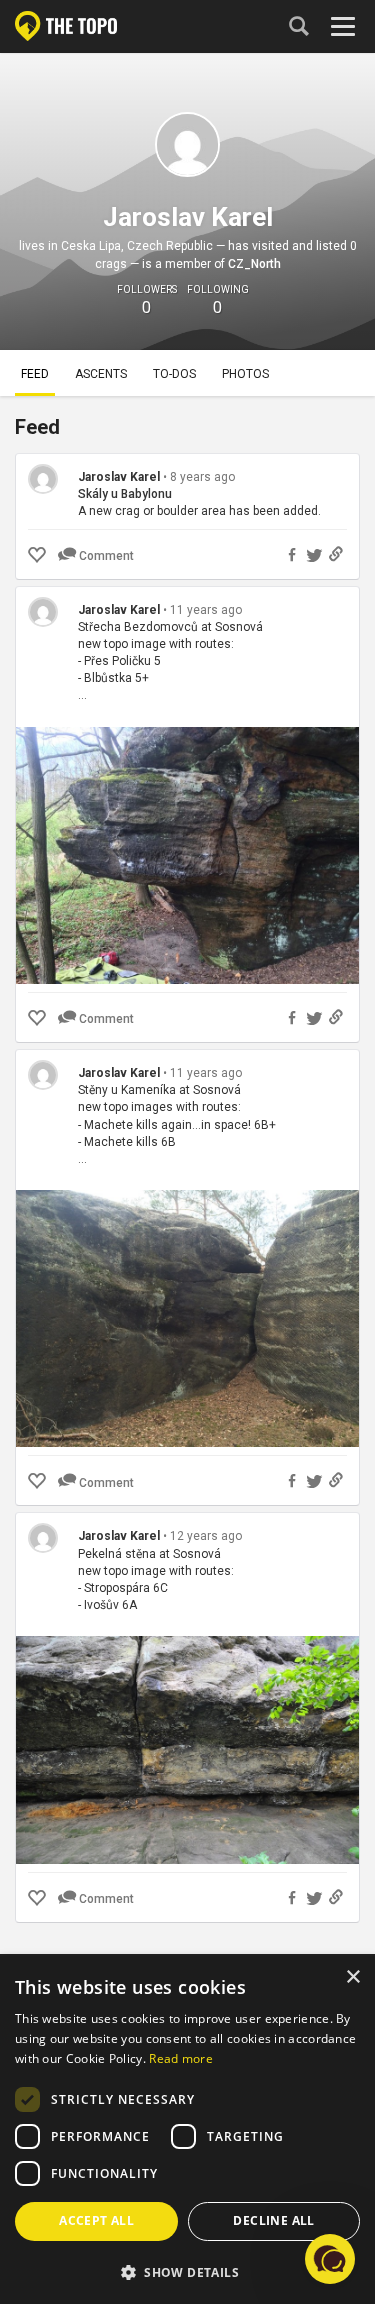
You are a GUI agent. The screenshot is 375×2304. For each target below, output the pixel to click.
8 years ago (202, 477)
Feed (35, 374)
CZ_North (254, 264)
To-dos (174, 374)
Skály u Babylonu (125, 494)
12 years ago (206, 1536)
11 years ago (206, 610)
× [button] (352, 1977)
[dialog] (187, 2130)
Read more (181, 2058)
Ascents (101, 374)
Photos (245, 374)
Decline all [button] (273, 2220)
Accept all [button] (96, 2220)
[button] (187, 2271)
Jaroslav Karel (119, 477)
